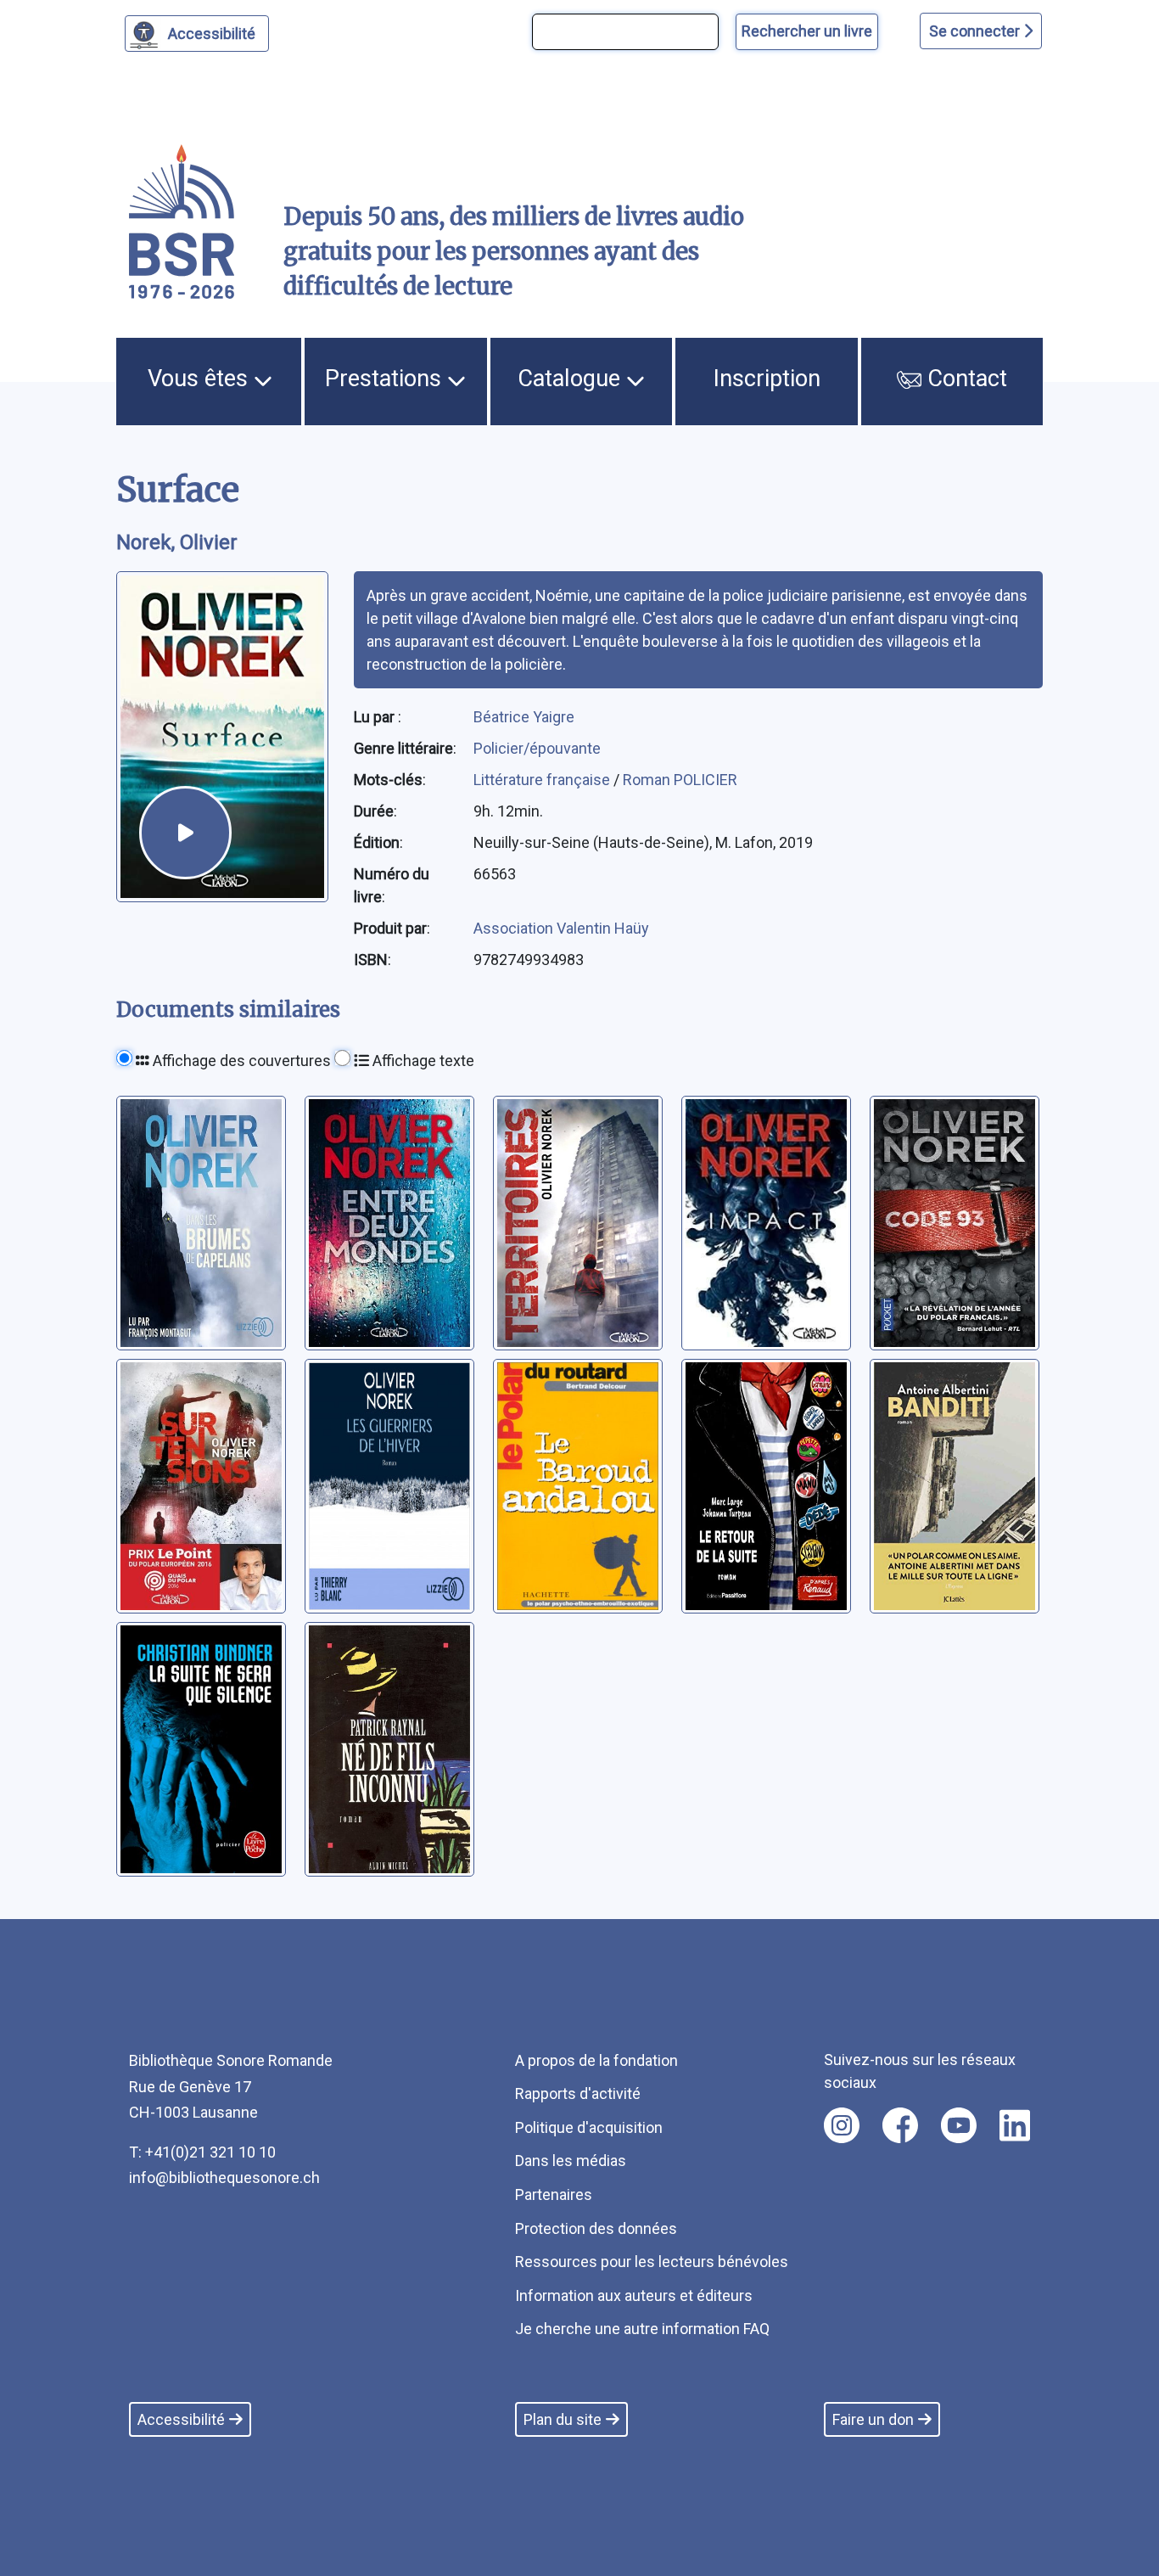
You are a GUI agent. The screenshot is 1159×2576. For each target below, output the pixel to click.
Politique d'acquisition (589, 2127)
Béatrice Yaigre (524, 717)
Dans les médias (571, 2161)
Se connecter (976, 31)
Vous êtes (201, 379)
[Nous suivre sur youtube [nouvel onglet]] (959, 2125)
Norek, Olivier (177, 542)
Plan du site (563, 2419)
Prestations (386, 379)
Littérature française (543, 780)
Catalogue (572, 379)
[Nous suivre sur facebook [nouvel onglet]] (900, 2125)
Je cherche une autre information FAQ (642, 2329)
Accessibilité (212, 34)
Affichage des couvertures (240, 1061)
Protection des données (596, 2228)
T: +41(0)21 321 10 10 (202, 2152)
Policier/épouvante (537, 748)
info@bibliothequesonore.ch (224, 2178)
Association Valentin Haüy (561, 928)
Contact (964, 379)
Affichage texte (422, 1061)
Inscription (767, 379)
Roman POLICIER (680, 780)
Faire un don (873, 2419)
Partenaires (554, 2194)
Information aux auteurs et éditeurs (634, 2295)
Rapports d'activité (578, 2093)
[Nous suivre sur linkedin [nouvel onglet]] (1015, 2125)
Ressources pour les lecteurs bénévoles (652, 2262)
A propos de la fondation (596, 2060)
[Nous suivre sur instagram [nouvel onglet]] (842, 2125)
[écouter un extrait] (185, 832)
